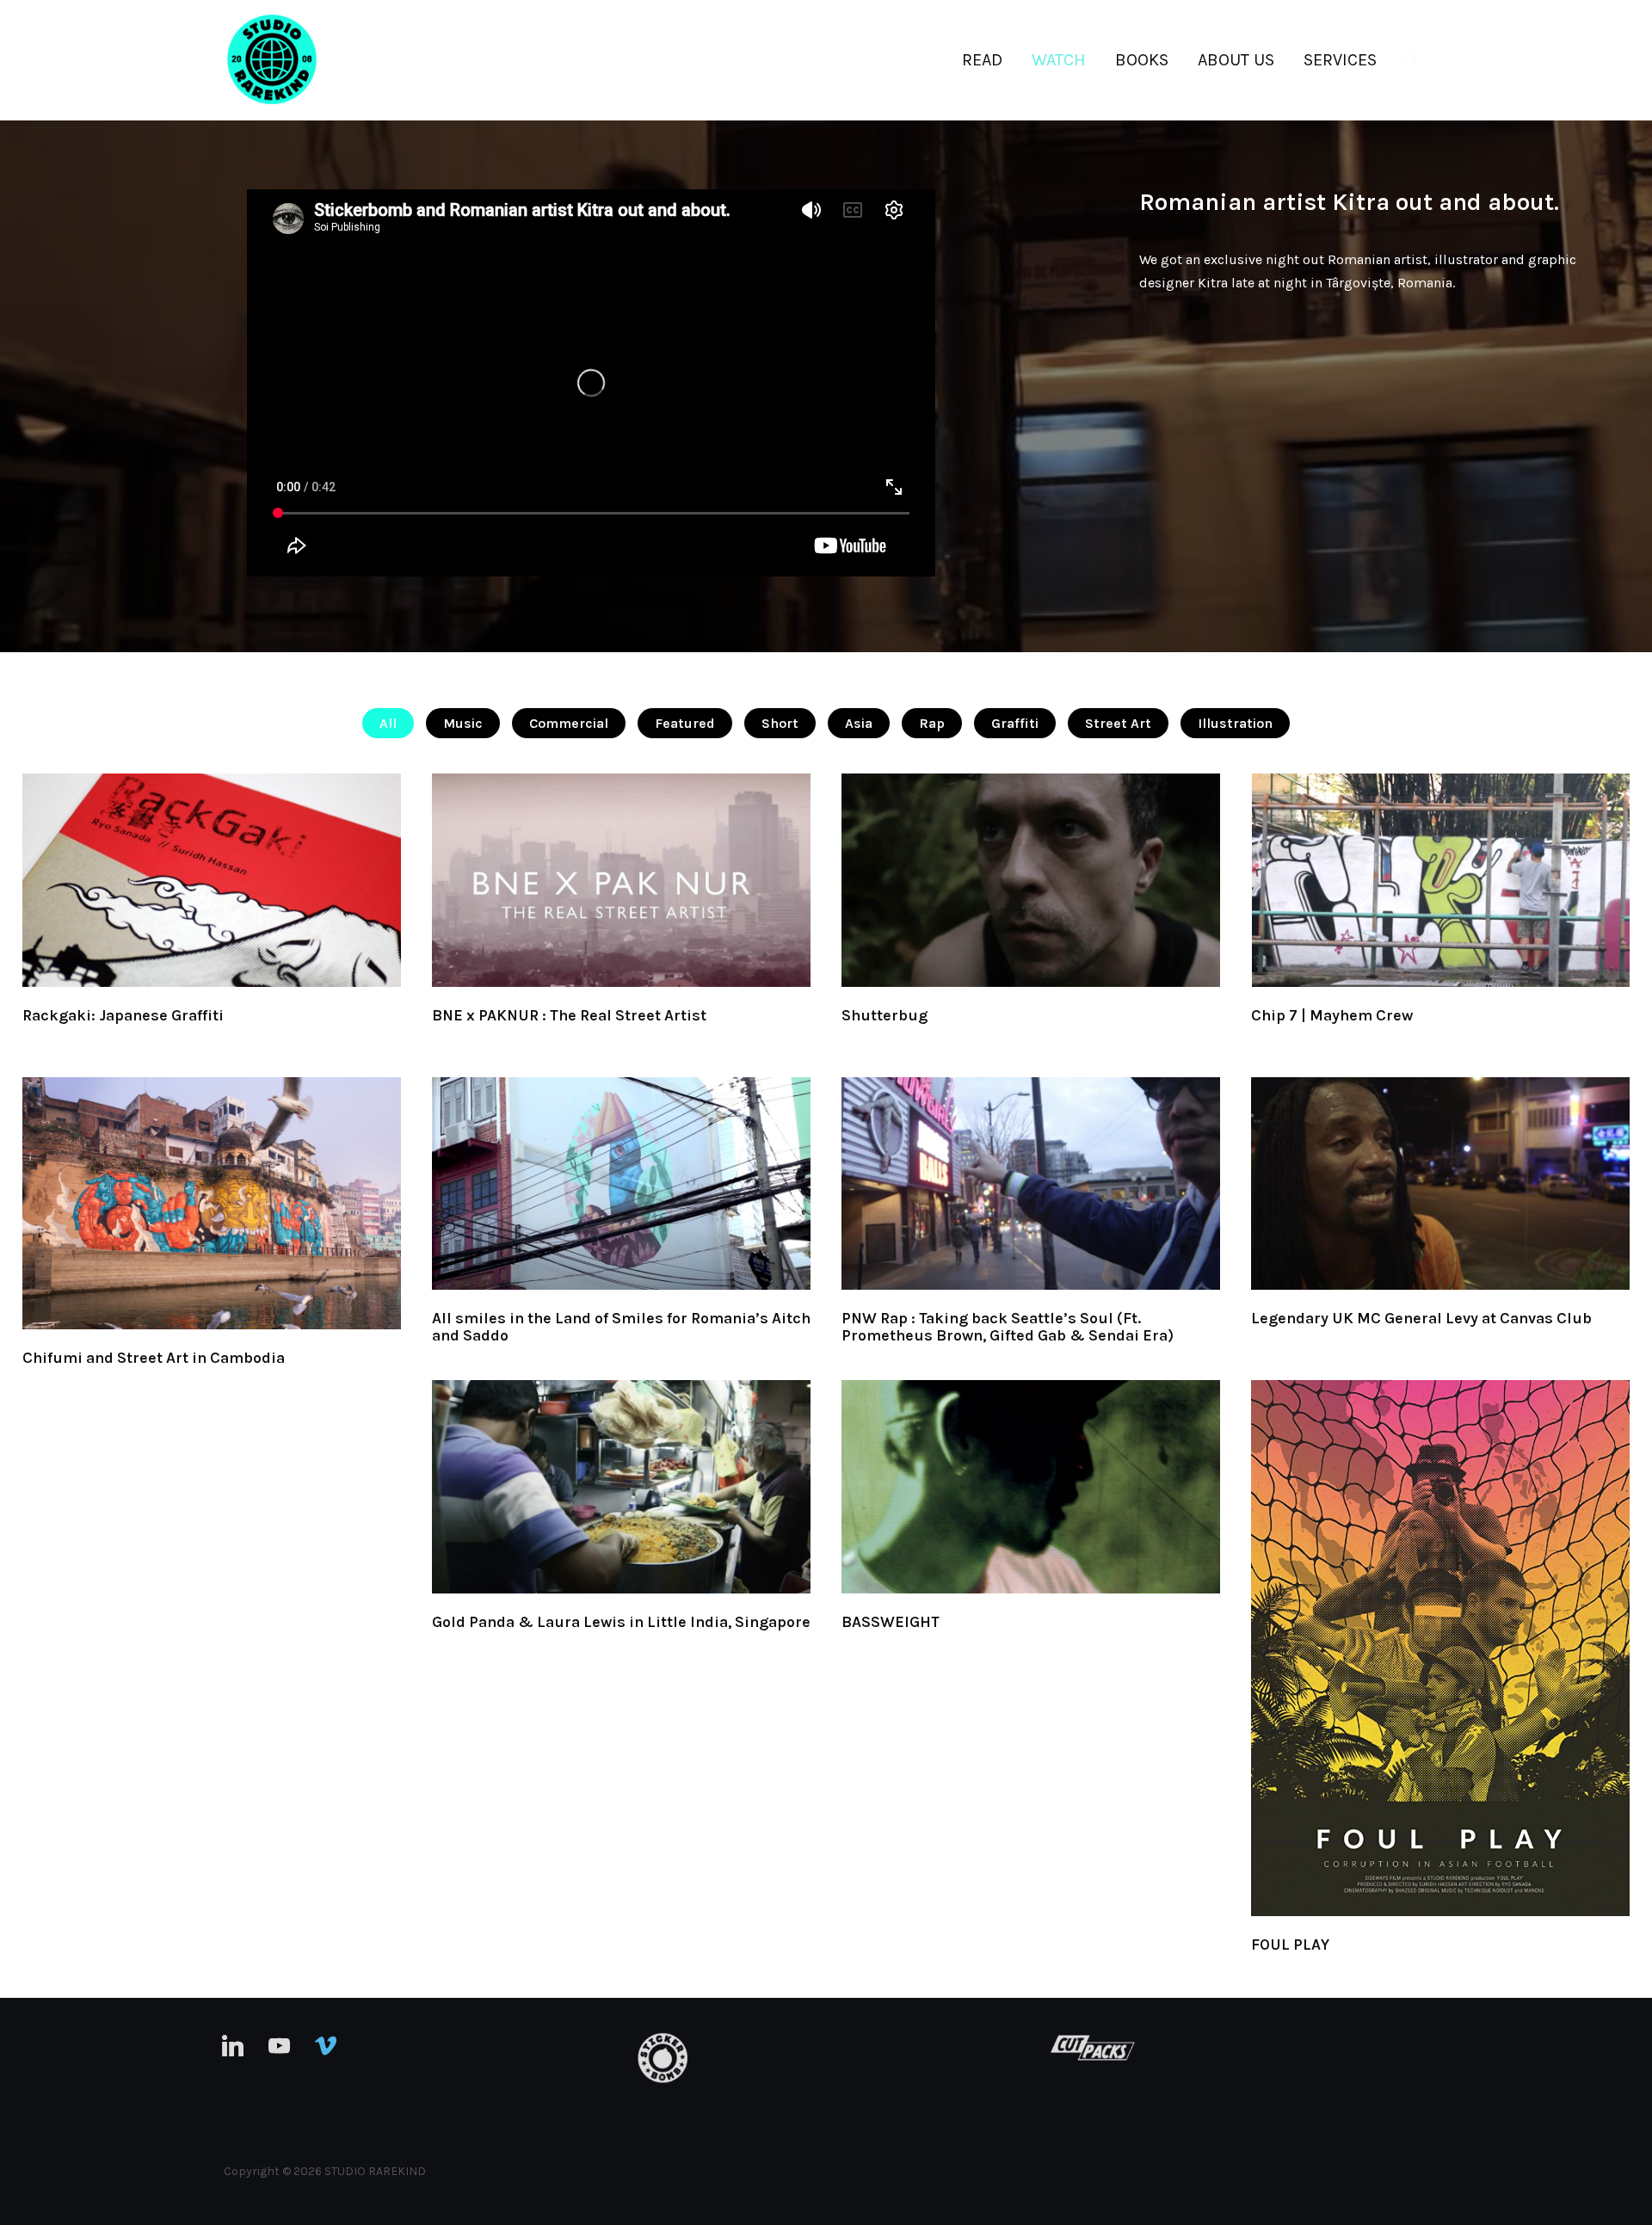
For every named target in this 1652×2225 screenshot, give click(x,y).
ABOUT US (1236, 60)
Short (780, 723)
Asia (859, 723)
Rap (932, 723)
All (388, 723)
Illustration (1235, 723)
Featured (685, 723)
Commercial (569, 723)
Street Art (1118, 723)
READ (982, 60)
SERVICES (1340, 60)
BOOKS (1142, 60)
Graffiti (1015, 723)
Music (463, 723)
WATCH (1059, 60)
